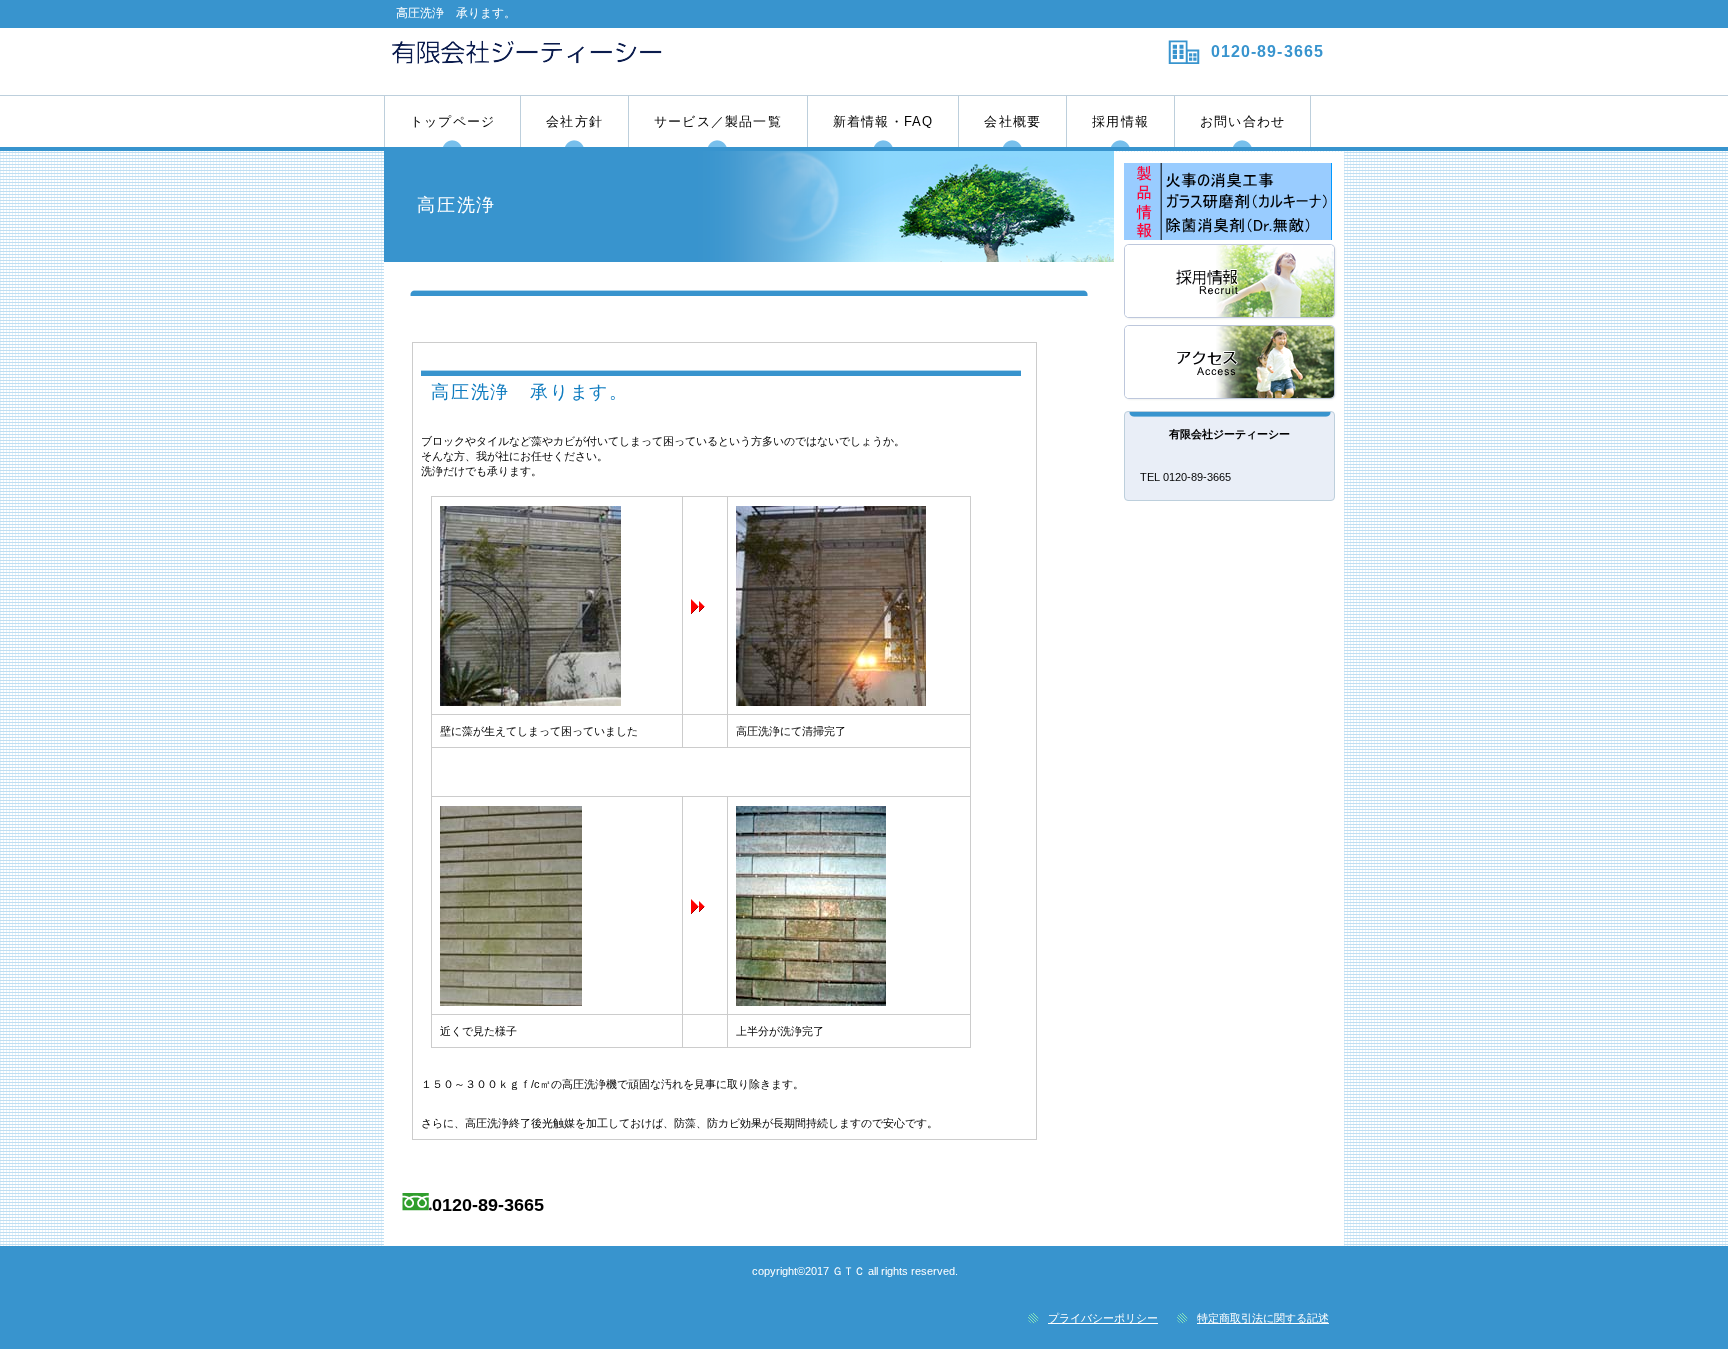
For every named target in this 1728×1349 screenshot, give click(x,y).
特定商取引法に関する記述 (1263, 1318)
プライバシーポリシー (1103, 1318)
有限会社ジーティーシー (621, 61)
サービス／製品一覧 (1231, 201)
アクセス (1231, 363)
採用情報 (1231, 282)
